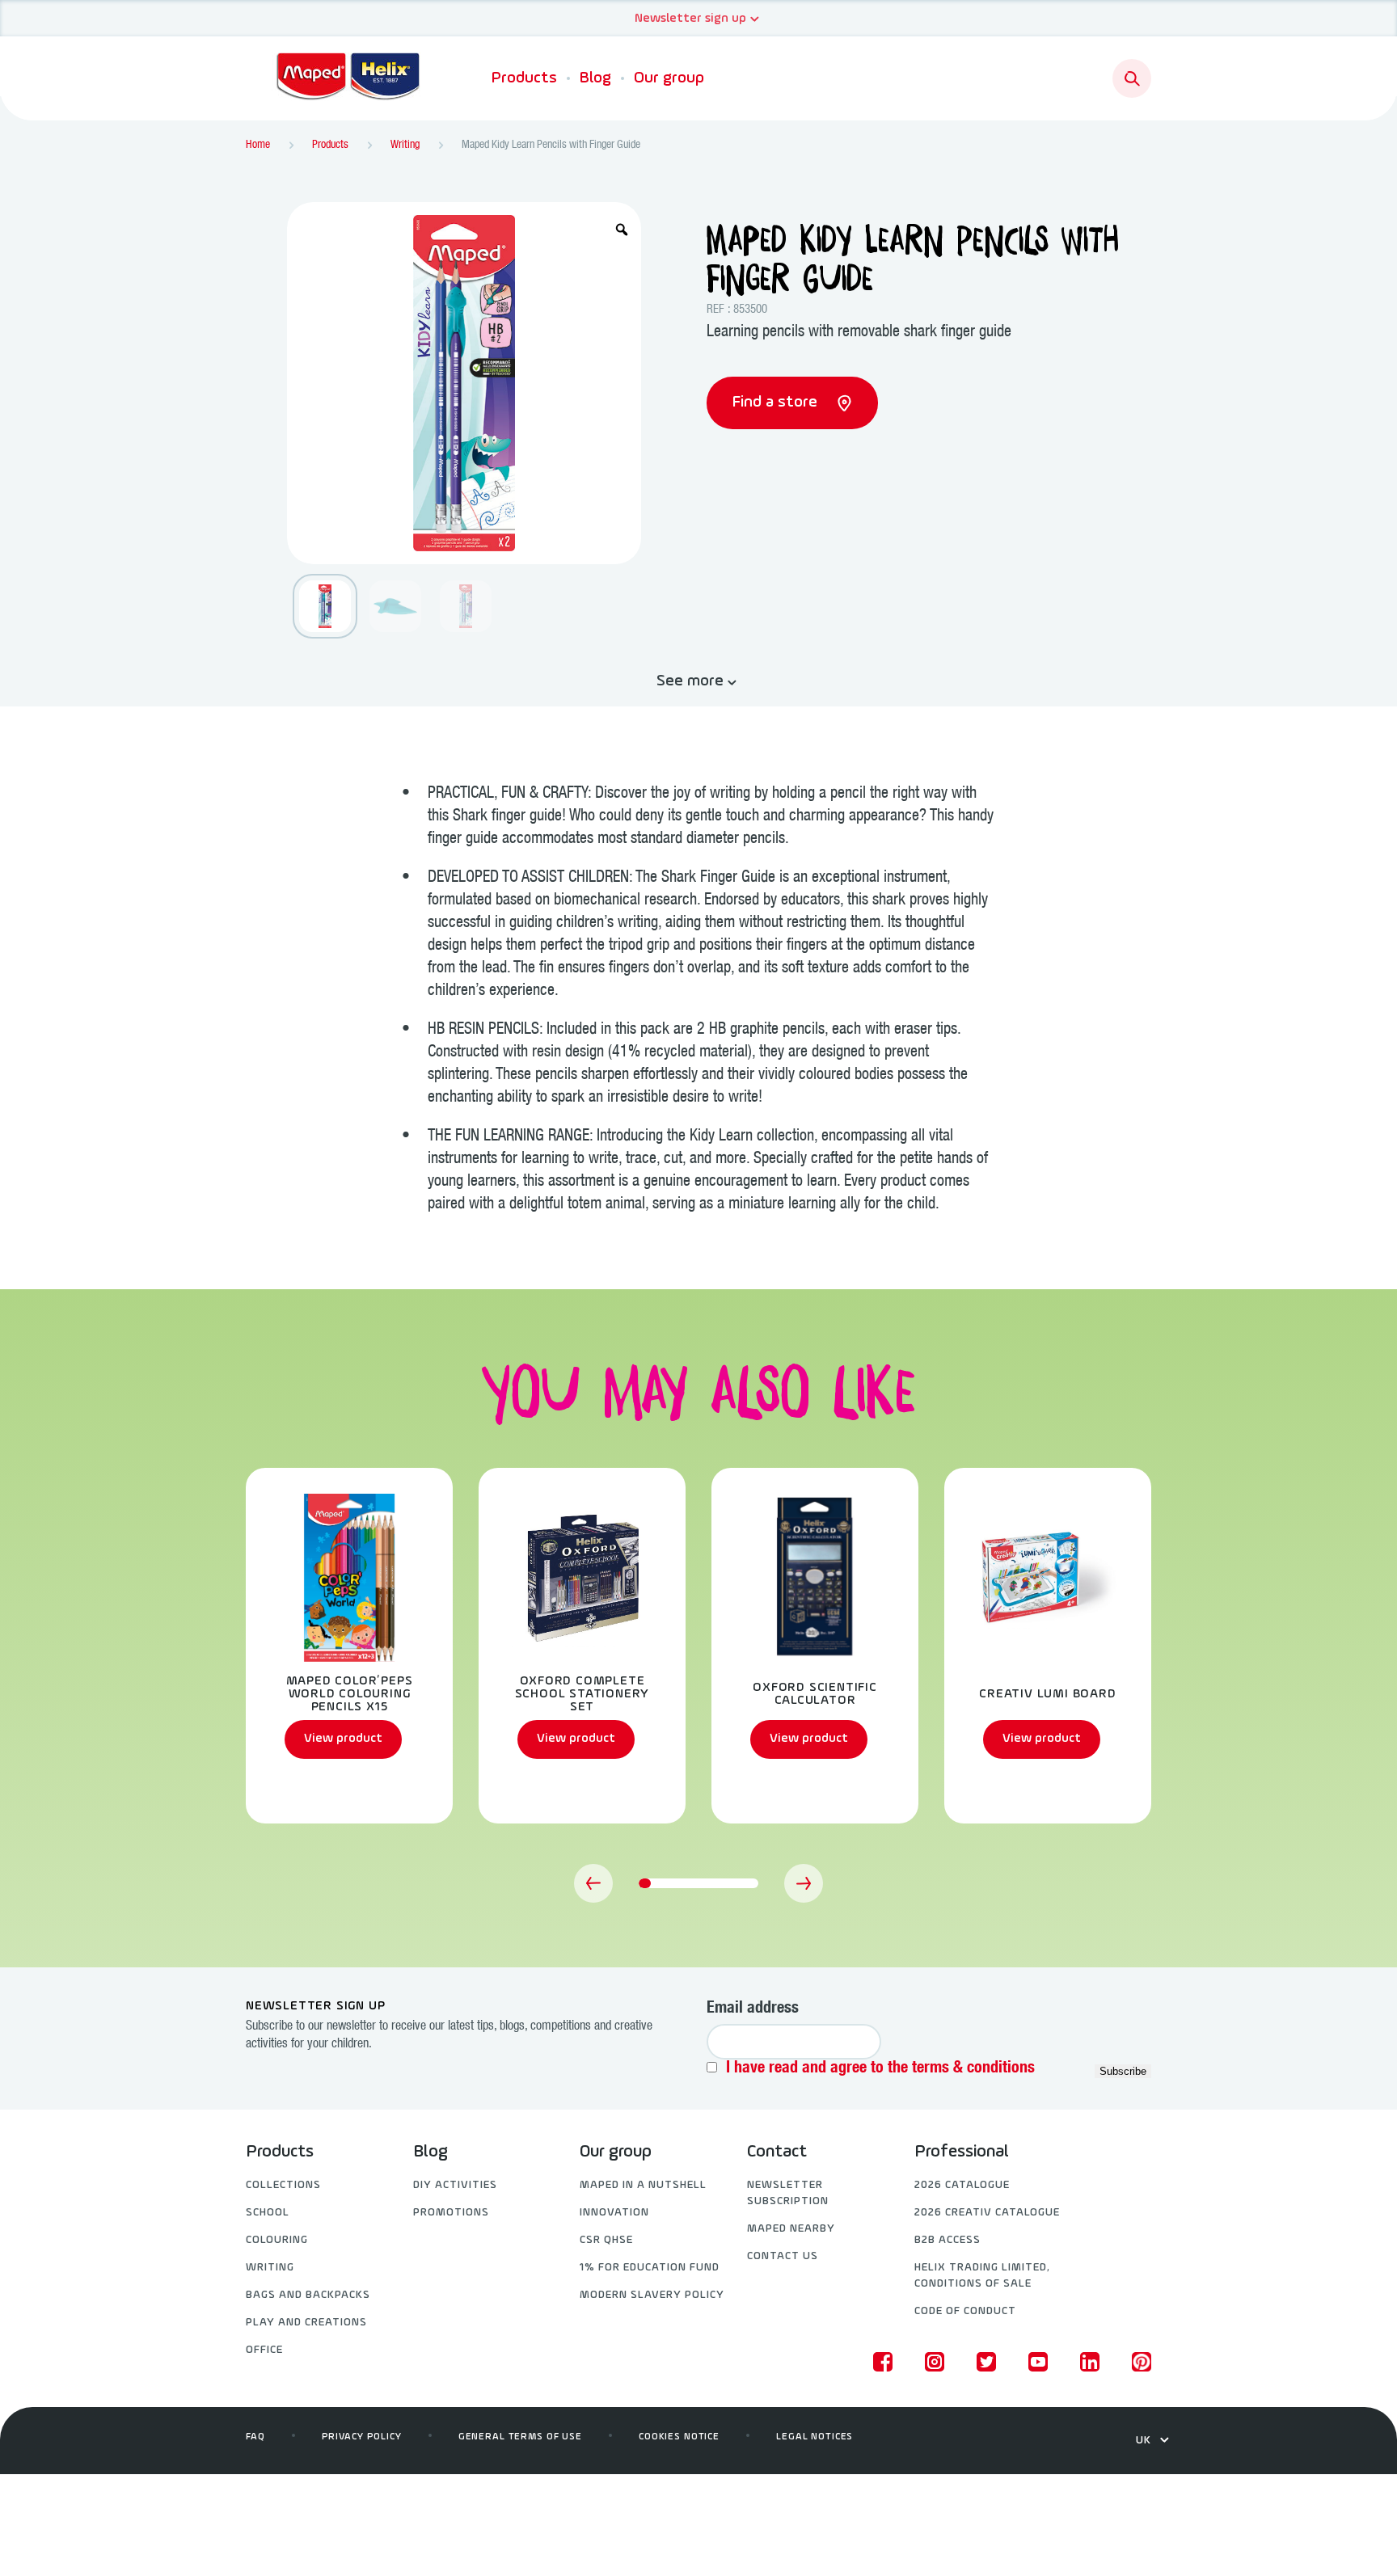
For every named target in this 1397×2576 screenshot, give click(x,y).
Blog (595, 78)
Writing (270, 2268)
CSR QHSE (606, 2240)
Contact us (783, 2256)
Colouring (277, 2240)
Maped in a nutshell (643, 2185)
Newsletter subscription (788, 2193)
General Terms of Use (520, 2437)
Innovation (614, 2213)
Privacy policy (362, 2437)
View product (343, 1739)
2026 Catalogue (962, 2185)
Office (264, 2350)
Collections (283, 2185)
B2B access (948, 2240)
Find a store (777, 403)
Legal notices (815, 2437)
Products (524, 78)
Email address (753, 2009)
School (268, 2213)
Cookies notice (679, 2437)
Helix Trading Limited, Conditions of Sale (982, 2276)
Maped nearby (791, 2229)
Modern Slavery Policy (652, 2295)
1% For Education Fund (650, 2268)
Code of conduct (965, 2311)
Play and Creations (306, 2323)
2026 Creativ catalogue (987, 2213)
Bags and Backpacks (308, 2295)
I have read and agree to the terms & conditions (880, 2069)
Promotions (451, 2213)
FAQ (255, 2437)
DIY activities (455, 2185)
